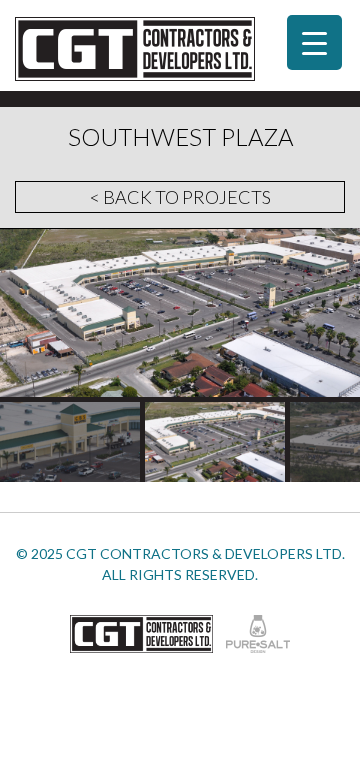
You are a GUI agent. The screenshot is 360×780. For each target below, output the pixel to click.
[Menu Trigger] (314, 42)
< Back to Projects (180, 197)
